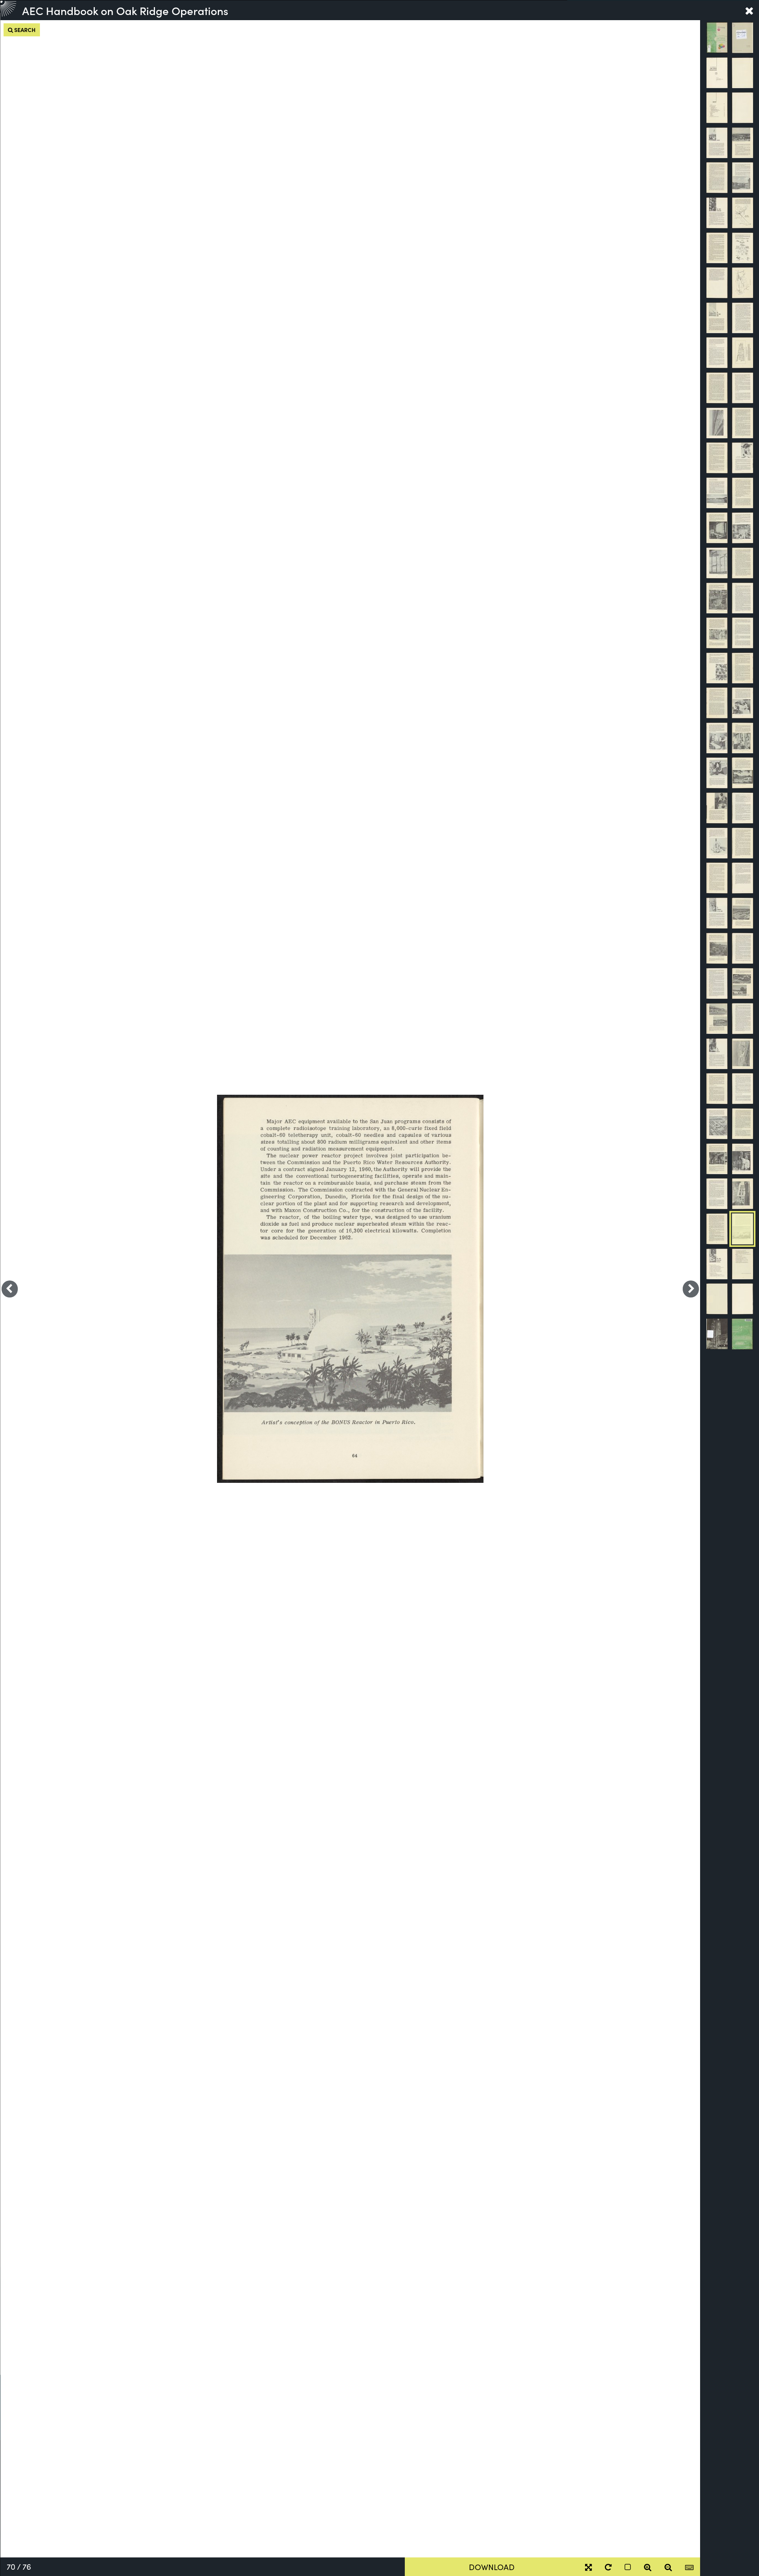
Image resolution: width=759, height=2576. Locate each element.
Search (24, 30)
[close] (749, 10)
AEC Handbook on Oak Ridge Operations (125, 10)
